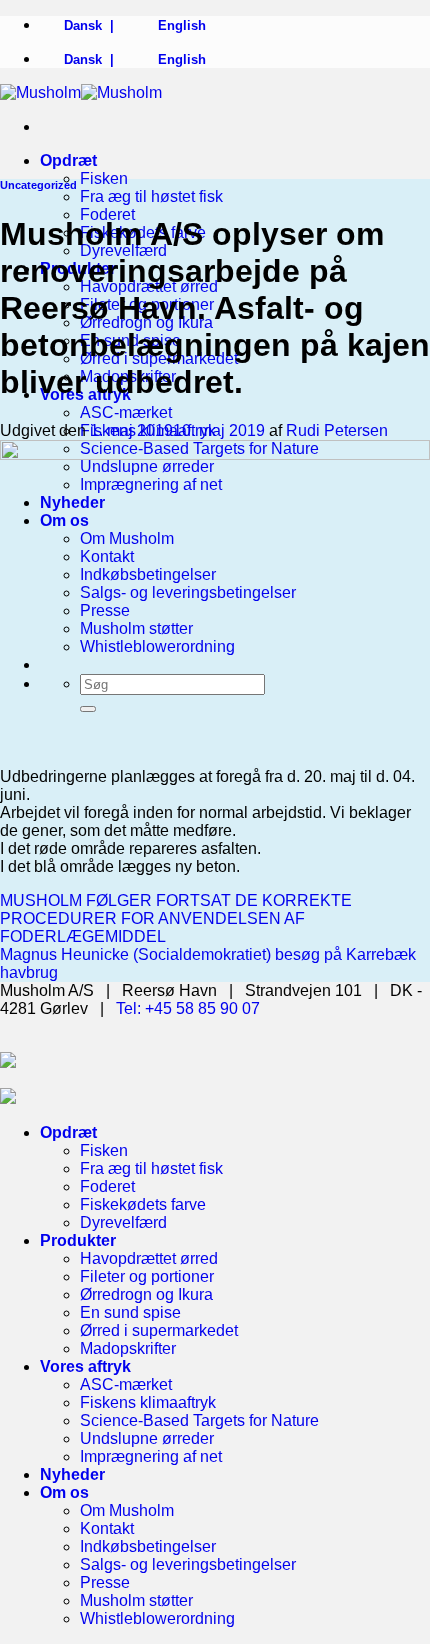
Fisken (104, 178)
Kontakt (107, 1528)
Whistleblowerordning (157, 1618)
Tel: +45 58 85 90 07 (188, 1008)
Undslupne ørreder (147, 1438)
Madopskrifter (128, 1348)
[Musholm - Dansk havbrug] (81, 92)
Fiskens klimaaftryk (148, 1402)
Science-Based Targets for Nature (199, 1420)
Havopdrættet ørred (149, 1258)
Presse (105, 1582)
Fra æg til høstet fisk (151, 196)
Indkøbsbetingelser (148, 1546)
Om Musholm (127, 1510)
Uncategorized (38, 185)
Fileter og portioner (147, 1276)
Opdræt (68, 160)
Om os (64, 1492)
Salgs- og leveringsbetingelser (188, 1564)
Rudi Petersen (337, 430)
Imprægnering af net (151, 1456)
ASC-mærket (126, 412)
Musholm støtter (136, 1600)
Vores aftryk (85, 1366)
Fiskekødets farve (143, 1204)
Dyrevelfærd (123, 1222)
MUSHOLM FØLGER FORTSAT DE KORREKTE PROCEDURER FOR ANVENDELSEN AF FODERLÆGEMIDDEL (176, 918)
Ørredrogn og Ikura (146, 1294)
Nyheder (72, 1474)
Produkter (78, 1240)
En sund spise (130, 1312)
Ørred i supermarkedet (159, 1330)
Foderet (107, 214)
